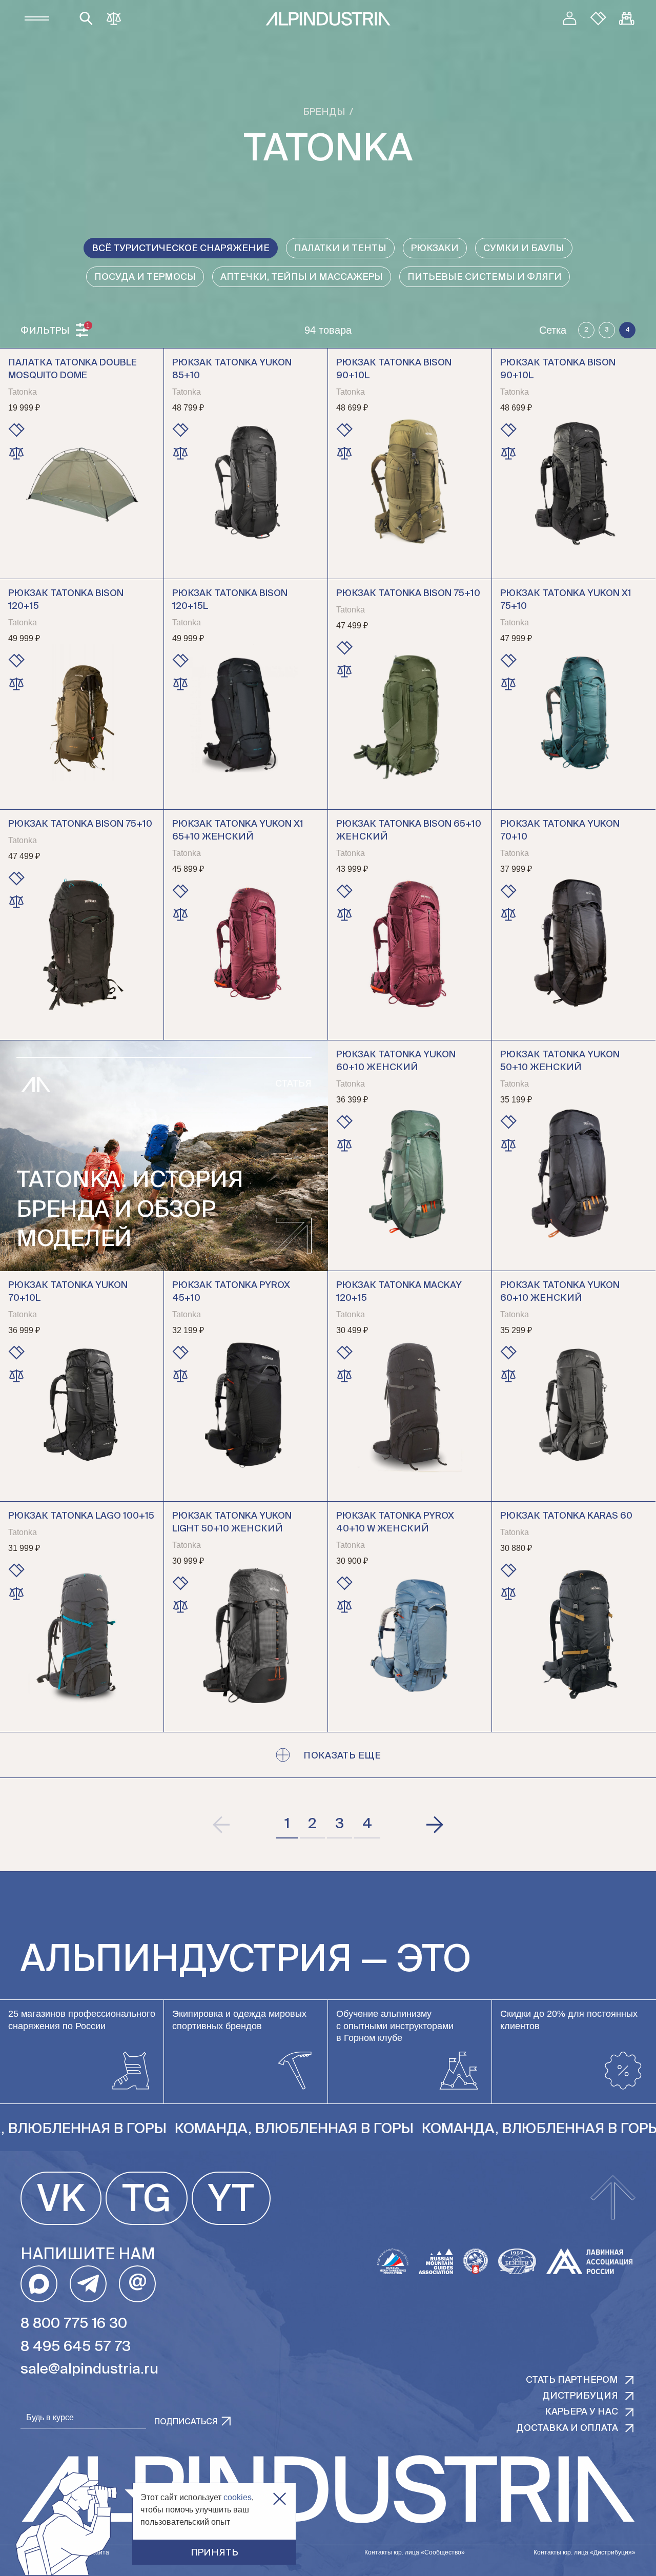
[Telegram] (88, 2284)
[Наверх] (613, 2198)
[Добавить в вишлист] (16, 430)
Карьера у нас (581, 2412)
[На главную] (328, 19)
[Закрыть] (280, 2499)
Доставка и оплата (567, 2428)
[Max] (39, 2284)
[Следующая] (434, 1825)
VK (61, 2201)
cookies (238, 2497)
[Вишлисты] (598, 18)
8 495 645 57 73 (76, 2347)
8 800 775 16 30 (74, 2324)
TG (147, 2201)
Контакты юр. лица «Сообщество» (415, 2552)
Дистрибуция (580, 2396)
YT (231, 2201)
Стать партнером (572, 2380)
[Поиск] (86, 18)
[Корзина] (627, 18)
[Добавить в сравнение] (16, 453)
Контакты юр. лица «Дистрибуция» (585, 2552)
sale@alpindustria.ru (89, 2369)
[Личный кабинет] (569, 18)
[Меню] (37, 18)
